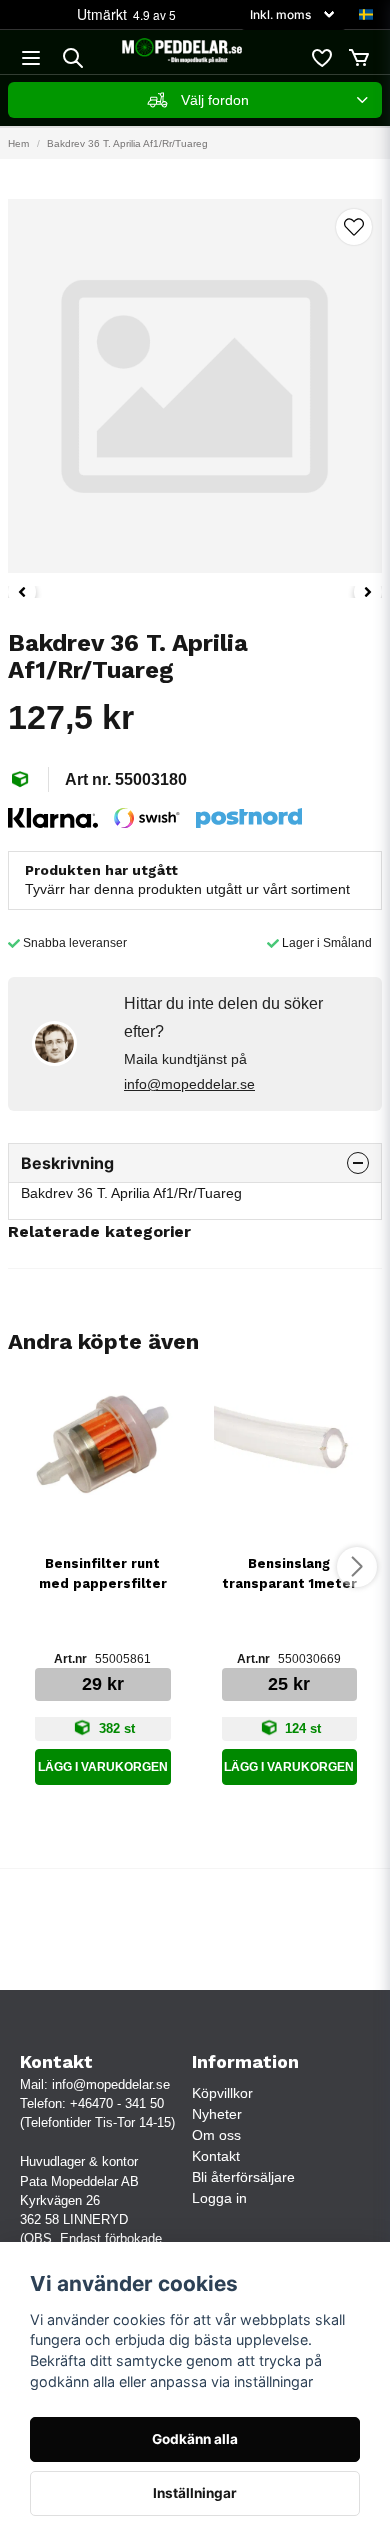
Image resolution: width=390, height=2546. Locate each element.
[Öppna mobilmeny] (31, 58)
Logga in (219, 2198)
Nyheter (217, 2114)
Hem (18, 143)
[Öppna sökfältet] (73, 58)
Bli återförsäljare (243, 2177)
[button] (366, 15)
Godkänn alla (195, 2439)
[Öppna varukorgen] (359, 58)
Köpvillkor (222, 2093)
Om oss (216, 2135)
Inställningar (195, 2493)
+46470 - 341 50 (117, 2103)
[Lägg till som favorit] (321, 58)
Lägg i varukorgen (103, 1767)
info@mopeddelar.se (189, 1084)
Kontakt (216, 2156)
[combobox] (195, 100)
